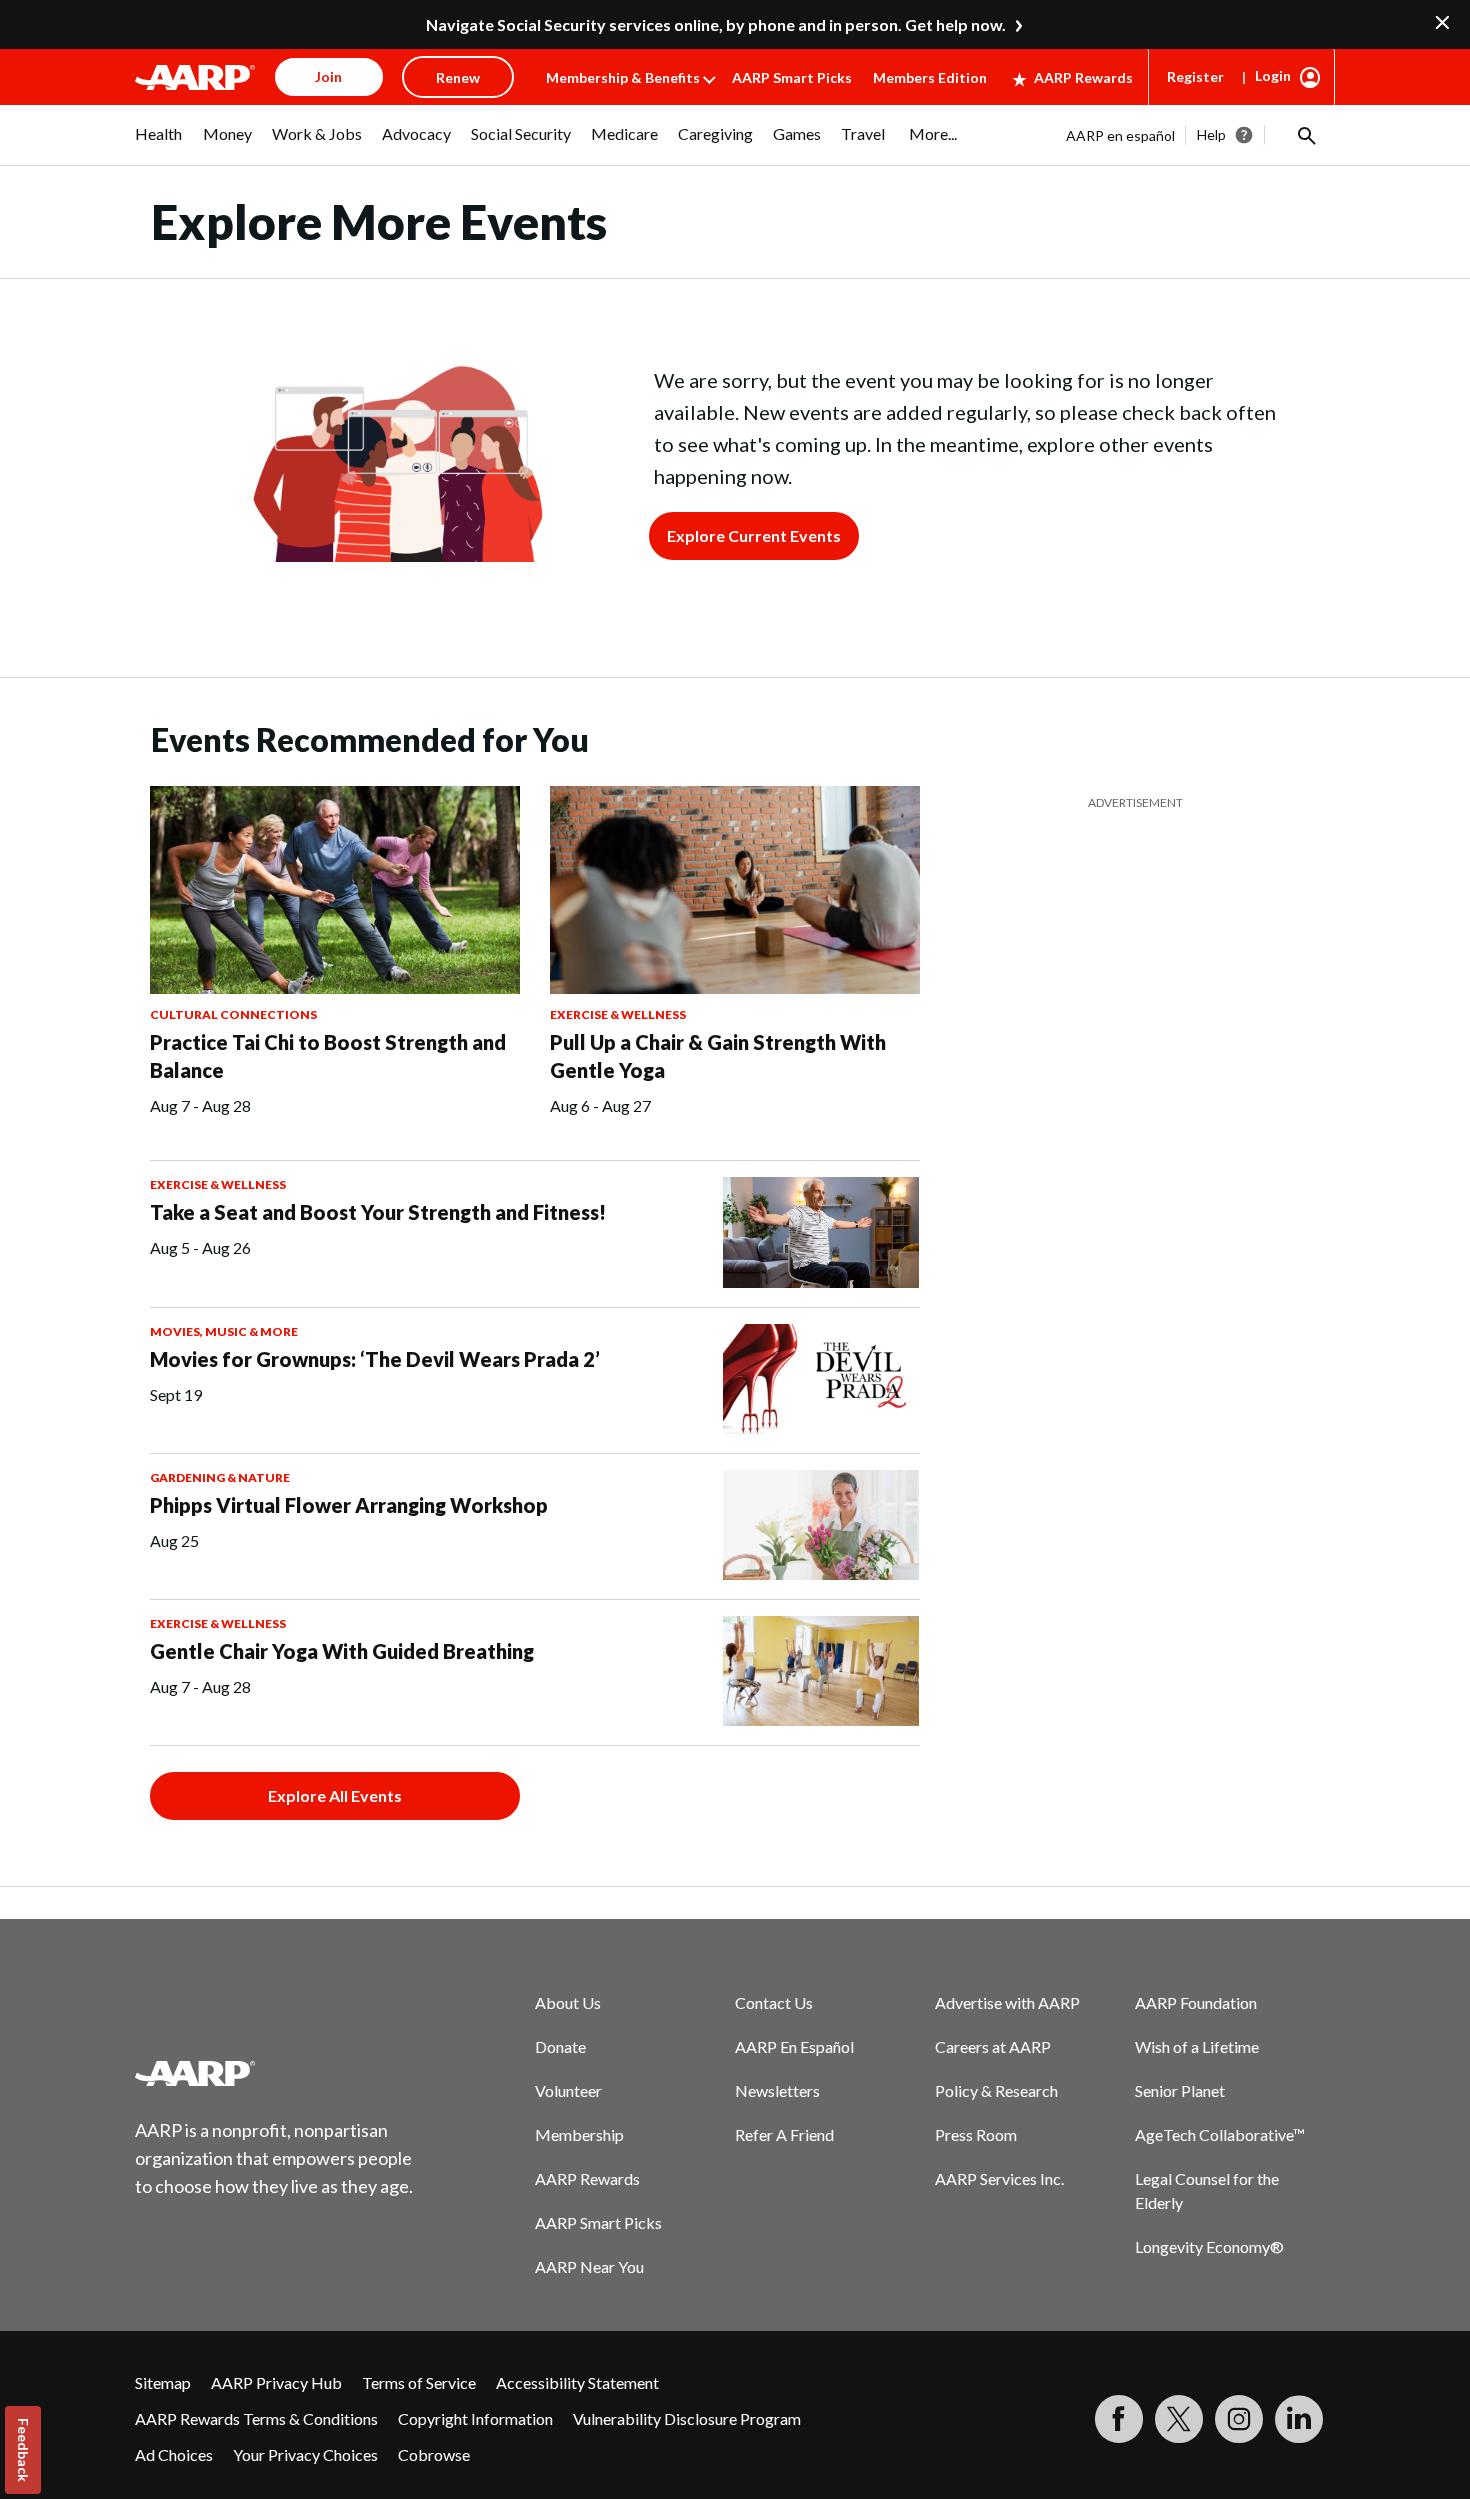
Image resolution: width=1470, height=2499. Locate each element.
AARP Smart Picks (792, 77)
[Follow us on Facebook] (1119, 2419)
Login (1273, 75)
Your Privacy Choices (305, 2454)
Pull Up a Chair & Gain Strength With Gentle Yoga (718, 1056)
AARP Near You (589, 2266)
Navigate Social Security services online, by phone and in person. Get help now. (716, 24)
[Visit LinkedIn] (1299, 2419)
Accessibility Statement (577, 2382)
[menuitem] (159, 144)
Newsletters (777, 2090)
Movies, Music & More (224, 1331)
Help (1211, 134)
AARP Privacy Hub (276, 2382)
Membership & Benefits (623, 77)
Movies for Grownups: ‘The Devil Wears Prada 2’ (375, 1359)
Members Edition (930, 77)
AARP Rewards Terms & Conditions (256, 2418)
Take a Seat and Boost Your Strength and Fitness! (378, 1212)
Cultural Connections (233, 1014)
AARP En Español (794, 2046)
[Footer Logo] (275, 2073)
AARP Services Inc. (999, 2178)
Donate (560, 2046)
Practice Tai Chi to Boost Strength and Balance (328, 1056)
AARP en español (1120, 135)
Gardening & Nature (220, 1477)
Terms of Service (419, 2382)
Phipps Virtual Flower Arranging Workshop (349, 1505)
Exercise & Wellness (618, 1014)
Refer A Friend (784, 2134)
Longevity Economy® (1209, 2246)
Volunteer (568, 2090)
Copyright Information (475, 2418)
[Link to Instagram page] (1239, 2419)
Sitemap (163, 2382)
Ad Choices (174, 2454)
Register (1195, 76)
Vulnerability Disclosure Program (687, 2418)
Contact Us (774, 2002)
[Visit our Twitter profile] (1179, 2419)
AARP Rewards (1083, 77)
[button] (1305, 135)
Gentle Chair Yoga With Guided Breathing (342, 1651)
